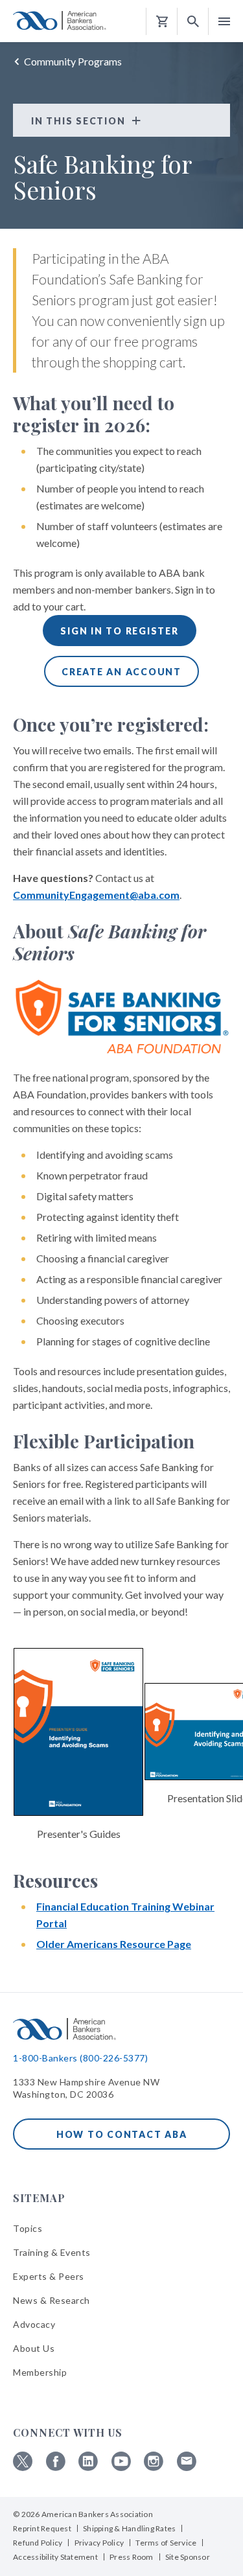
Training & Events (52, 2252)
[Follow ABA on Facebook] (56, 2467)
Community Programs (73, 61)
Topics (28, 2228)
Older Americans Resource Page (114, 1944)
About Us (34, 2348)
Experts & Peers (49, 2276)
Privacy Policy (99, 2543)
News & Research (52, 2300)
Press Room (132, 2557)
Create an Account (121, 672)
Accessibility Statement (55, 2557)
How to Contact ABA (122, 2134)
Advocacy (34, 2324)
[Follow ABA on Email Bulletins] (187, 2467)
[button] (193, 22)
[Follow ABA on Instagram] (154, 2467)
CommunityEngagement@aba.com (96, 895)
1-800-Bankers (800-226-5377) (80, 2058)
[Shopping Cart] (162, 22)
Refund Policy (38, 2543)
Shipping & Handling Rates (129, 2528)
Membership (40, 2372)
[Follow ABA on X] (23, 2467)
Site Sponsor (188, 2557)
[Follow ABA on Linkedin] (88, 2467)
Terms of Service (166, 2543)
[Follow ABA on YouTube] (121, 2467)
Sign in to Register (119, 631)
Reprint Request (42, 2528)
